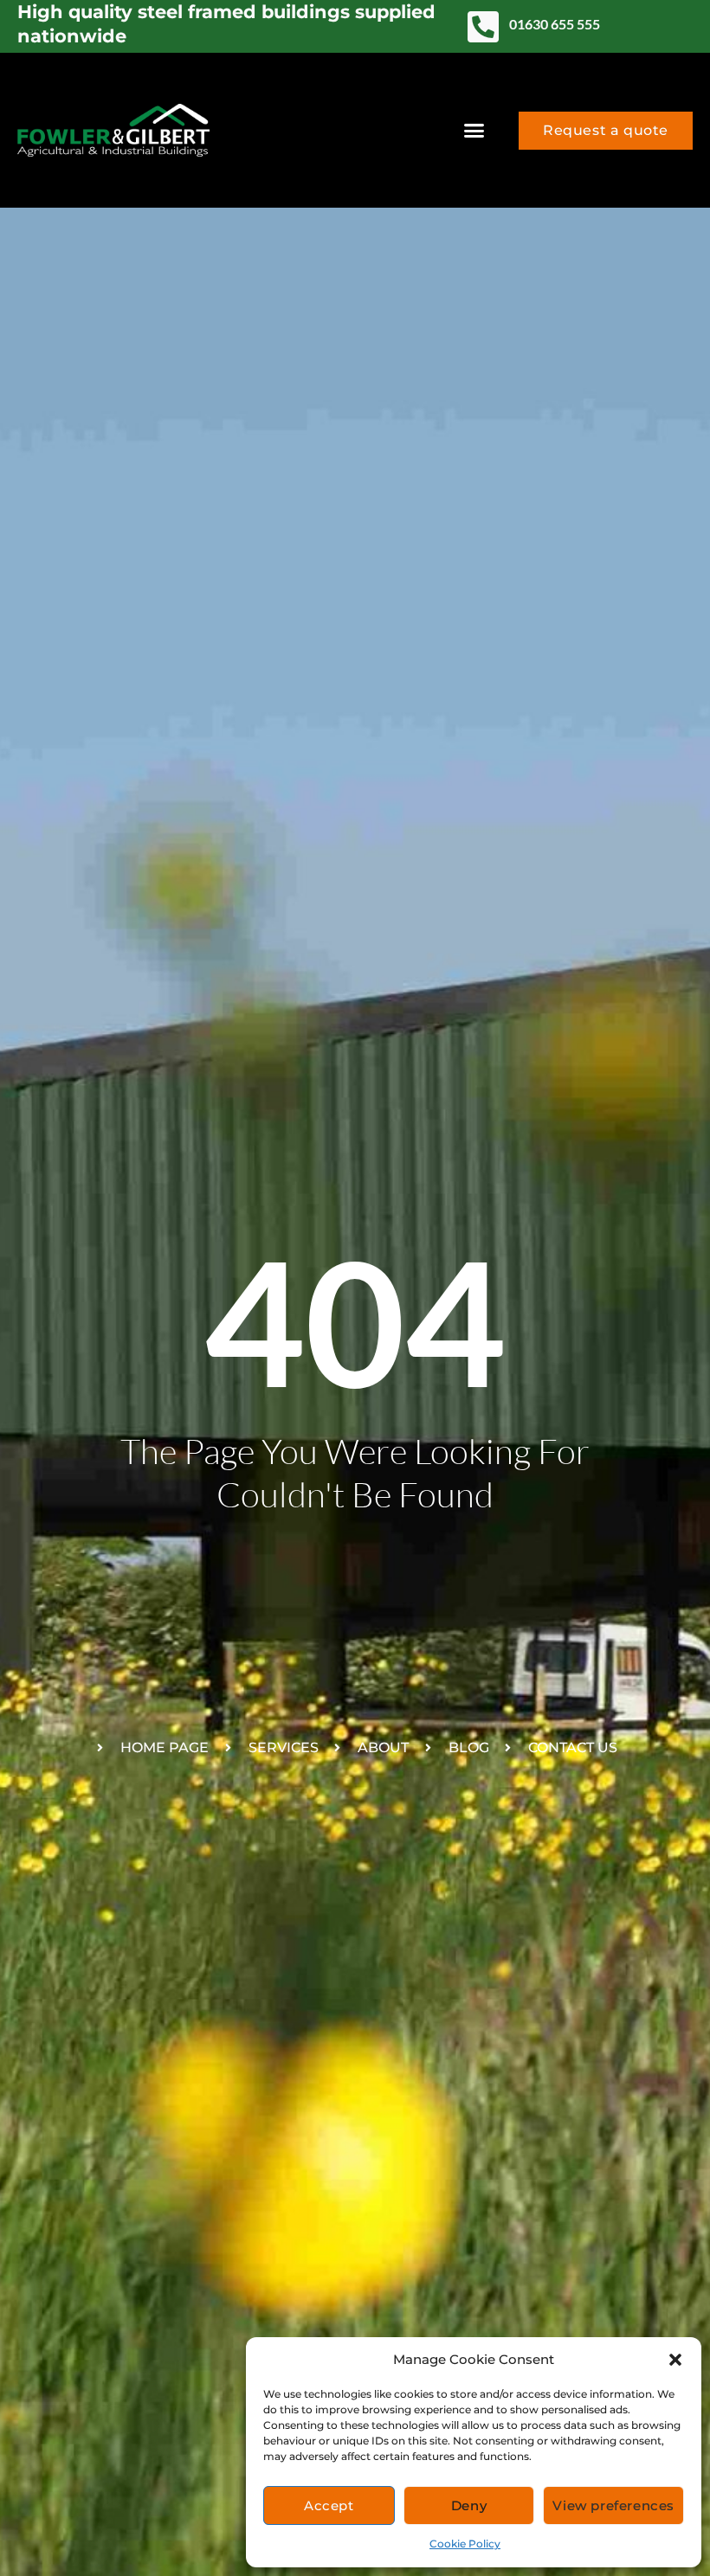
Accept (329, 2505)
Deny (469, 2505)
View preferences (613, 2505)
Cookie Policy (465, 2544)
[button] (675, 2360)
